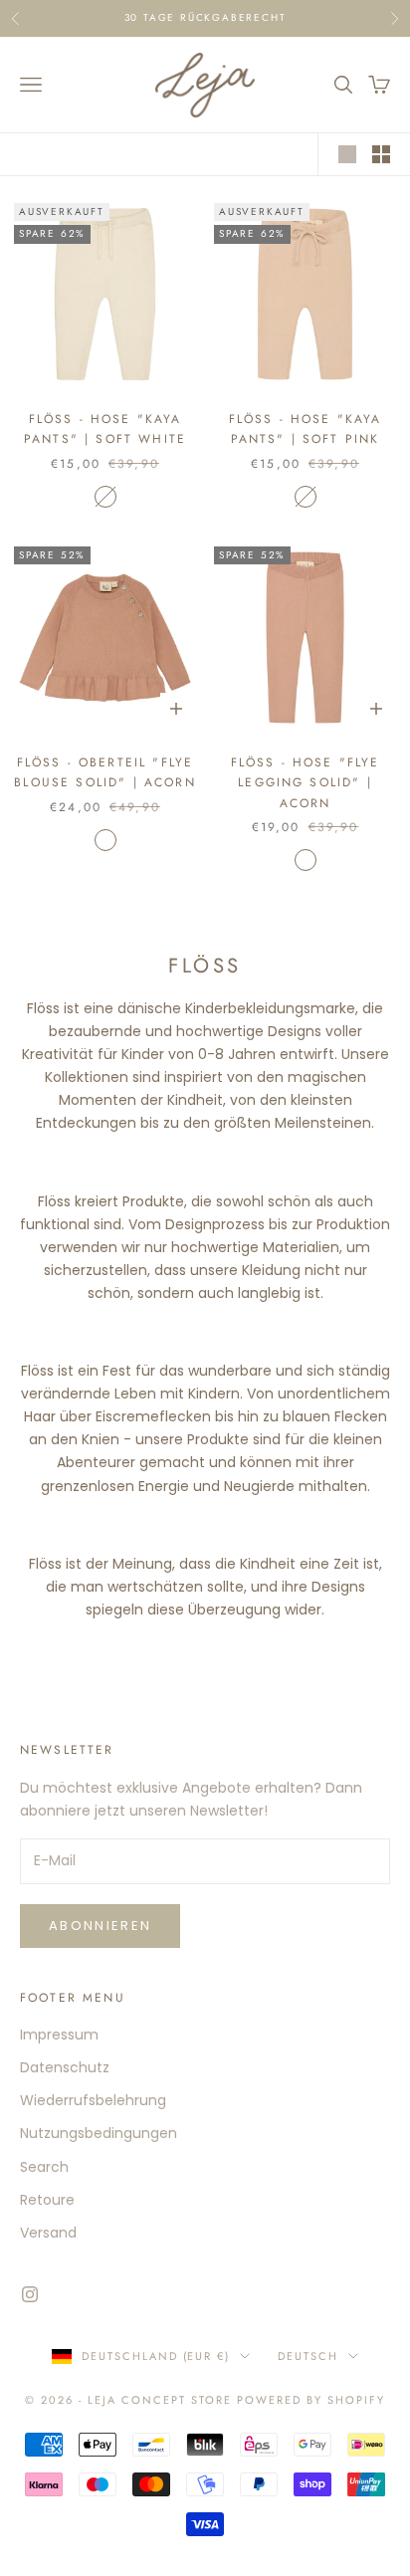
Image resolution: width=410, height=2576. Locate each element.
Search (44, 2167)
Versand (48, 2233)
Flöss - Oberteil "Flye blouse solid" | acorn (104, 772)
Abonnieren (100, 1926)
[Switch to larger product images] (347, 154)
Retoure (47, 2200)
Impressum (59, 2035)
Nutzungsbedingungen (99, 2133)
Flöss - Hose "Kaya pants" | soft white (105, 429)
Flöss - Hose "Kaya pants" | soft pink (306, 429)
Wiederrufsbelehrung (93, 2100)
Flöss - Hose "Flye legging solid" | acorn (306, 783)
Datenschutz (65, 2067)
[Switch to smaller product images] (381, 154)
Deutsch (308, 2356)
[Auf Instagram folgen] (30, 2294)
